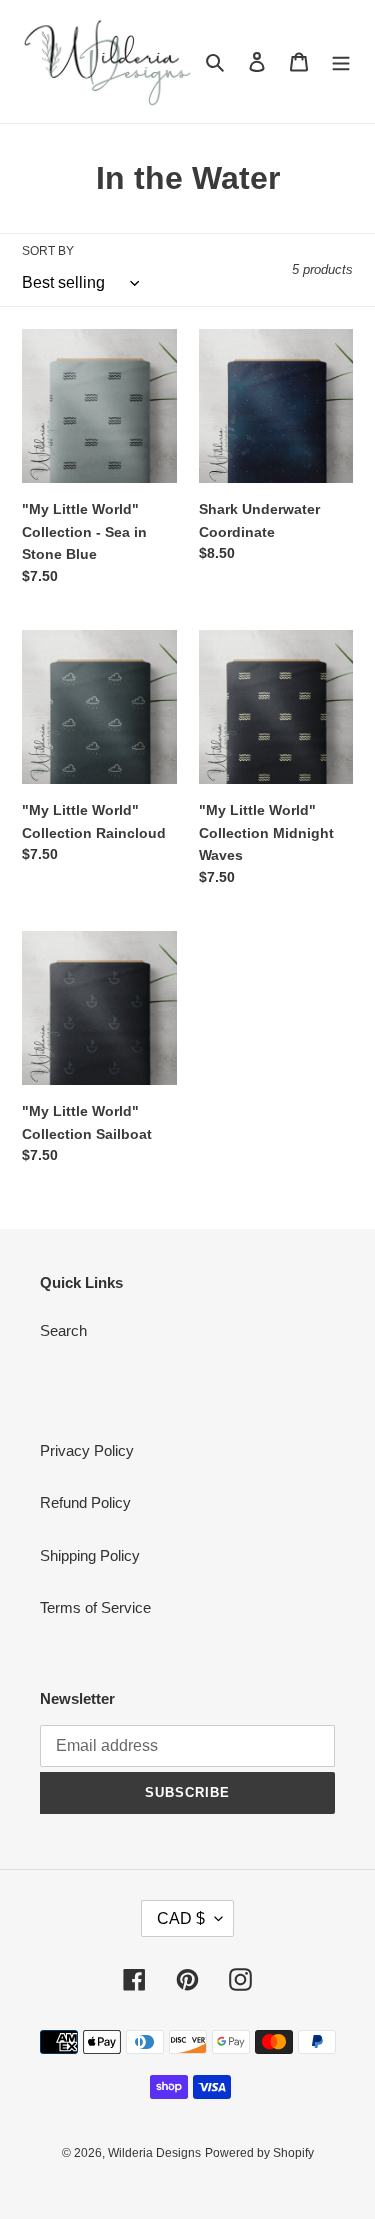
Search (63, 1330)
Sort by (48, 251)
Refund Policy (85, 1502)
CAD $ (181, 1918)
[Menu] (341, 61)
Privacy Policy (87, 1450)
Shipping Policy (90, 1555)
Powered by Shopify (259, 2153)
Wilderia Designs (154, 2153)
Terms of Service (95, 1607)
